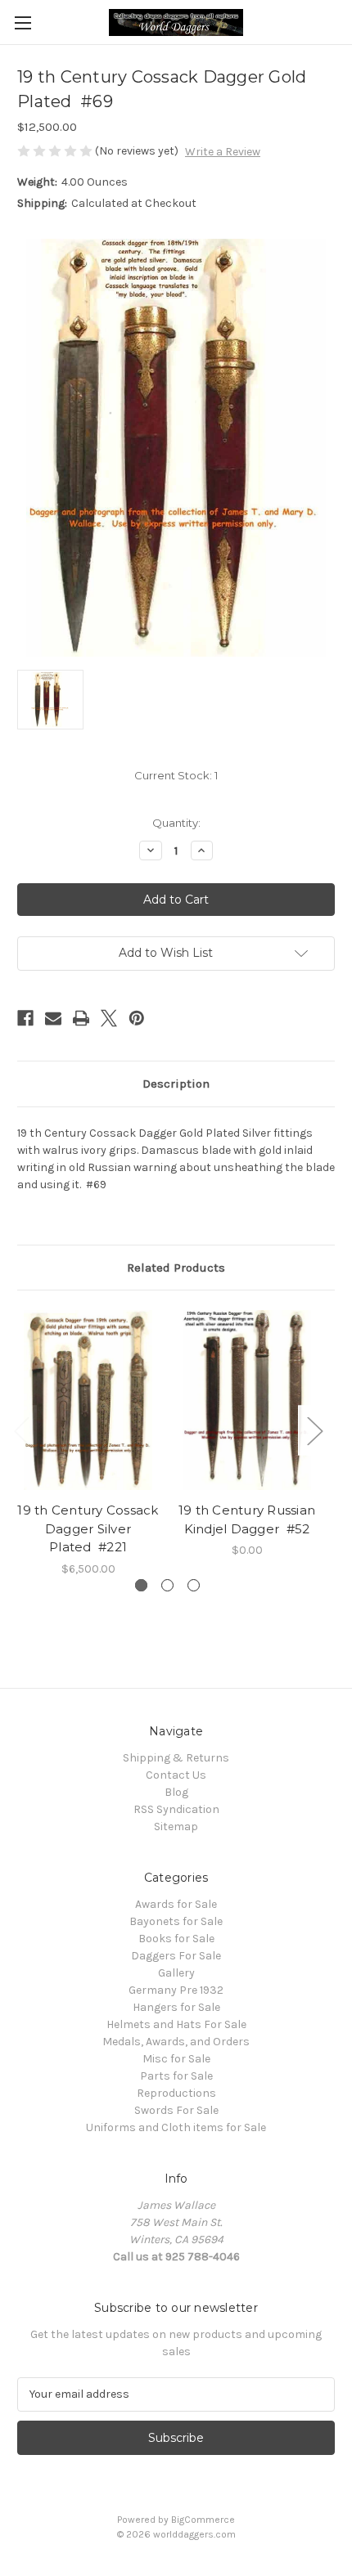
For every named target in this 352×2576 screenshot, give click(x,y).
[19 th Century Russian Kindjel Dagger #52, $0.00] (247, 1400)
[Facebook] (25, 1018)
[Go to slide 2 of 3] (167, 1585)
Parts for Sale (176, 2076)
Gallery (176, 1973)
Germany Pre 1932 (176, 1990)
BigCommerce (203, 2520)
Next (314, 1430)
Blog (176, 1792)
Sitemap (176, 1827)
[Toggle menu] (23, 22)
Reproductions (176, 2093)
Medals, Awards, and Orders (176, 2042)
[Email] (53, 1018)
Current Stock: (176, 775)
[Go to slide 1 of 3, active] (141, 1585)
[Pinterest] (137, 1018)
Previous (21, 1430)
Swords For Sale (176, 2110)
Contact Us (176, 1775)
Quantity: (176, 823)
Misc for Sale (176, 2059)
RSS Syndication (176, 1809)
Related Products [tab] (176, 1268)
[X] (109, 1018)
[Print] (81, 1018)
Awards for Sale (176, 1904)
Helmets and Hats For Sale (176, 2024)
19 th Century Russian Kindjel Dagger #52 (247, 1519)
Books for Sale (176, 1939)
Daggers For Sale (176, 1956)
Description (176, 1084)
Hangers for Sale (176, 2007)
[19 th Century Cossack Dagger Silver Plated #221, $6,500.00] (88, 1400)
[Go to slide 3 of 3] (194, 1585)
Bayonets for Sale (176, 1921)
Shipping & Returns (176, 1758)
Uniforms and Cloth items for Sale (176, 2127)
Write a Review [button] (223, 152)
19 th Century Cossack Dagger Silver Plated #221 (88, 1528)
